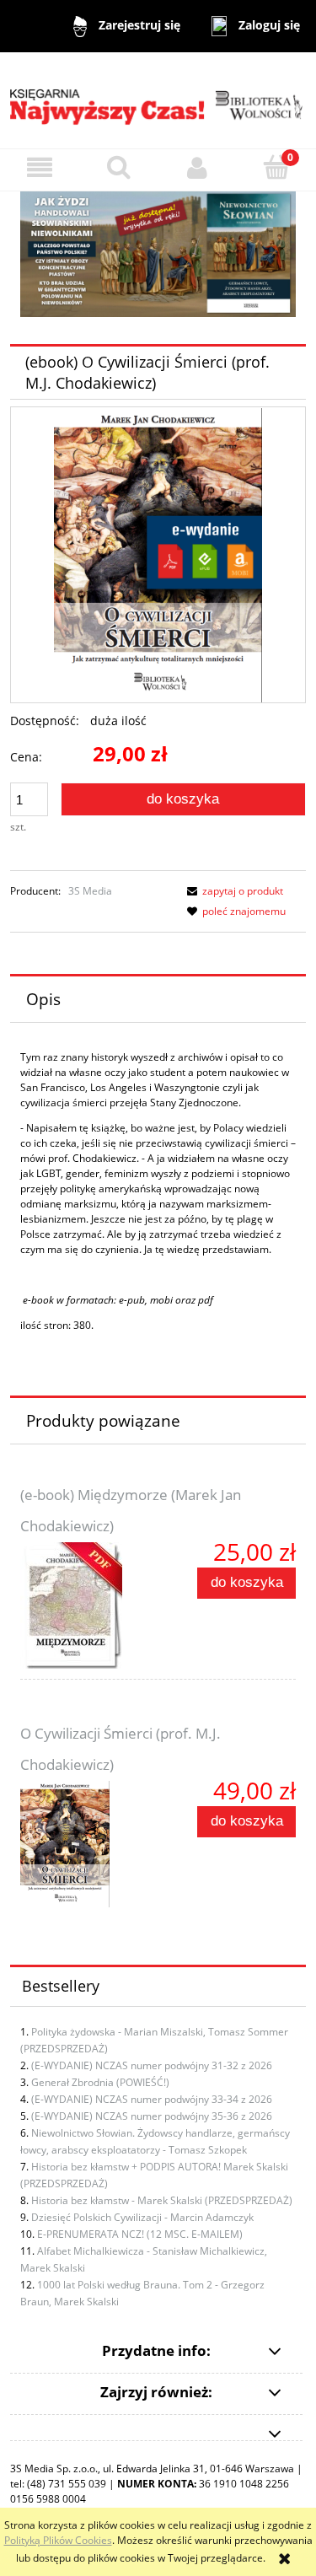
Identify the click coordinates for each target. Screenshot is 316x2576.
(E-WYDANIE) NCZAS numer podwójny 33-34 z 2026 (152, 2099)
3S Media (90, 891)
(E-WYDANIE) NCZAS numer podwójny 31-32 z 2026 (152, 2065)
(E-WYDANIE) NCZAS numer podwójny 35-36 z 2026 (152, 2116)
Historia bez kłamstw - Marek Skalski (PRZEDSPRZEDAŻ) (162, 2200)
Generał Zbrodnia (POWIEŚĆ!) (100, 2082)
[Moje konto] (198, 167)
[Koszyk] (276, 167)
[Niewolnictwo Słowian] (158, 253)
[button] (40, 167)
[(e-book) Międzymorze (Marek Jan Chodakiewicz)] (89, 1605)
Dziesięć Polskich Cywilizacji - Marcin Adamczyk (142, 2217)
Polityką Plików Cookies (58, 2540)
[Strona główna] (158, 100)
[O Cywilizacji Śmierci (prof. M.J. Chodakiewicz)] (89, 1844)
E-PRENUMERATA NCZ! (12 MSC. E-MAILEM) (140, 2234)
